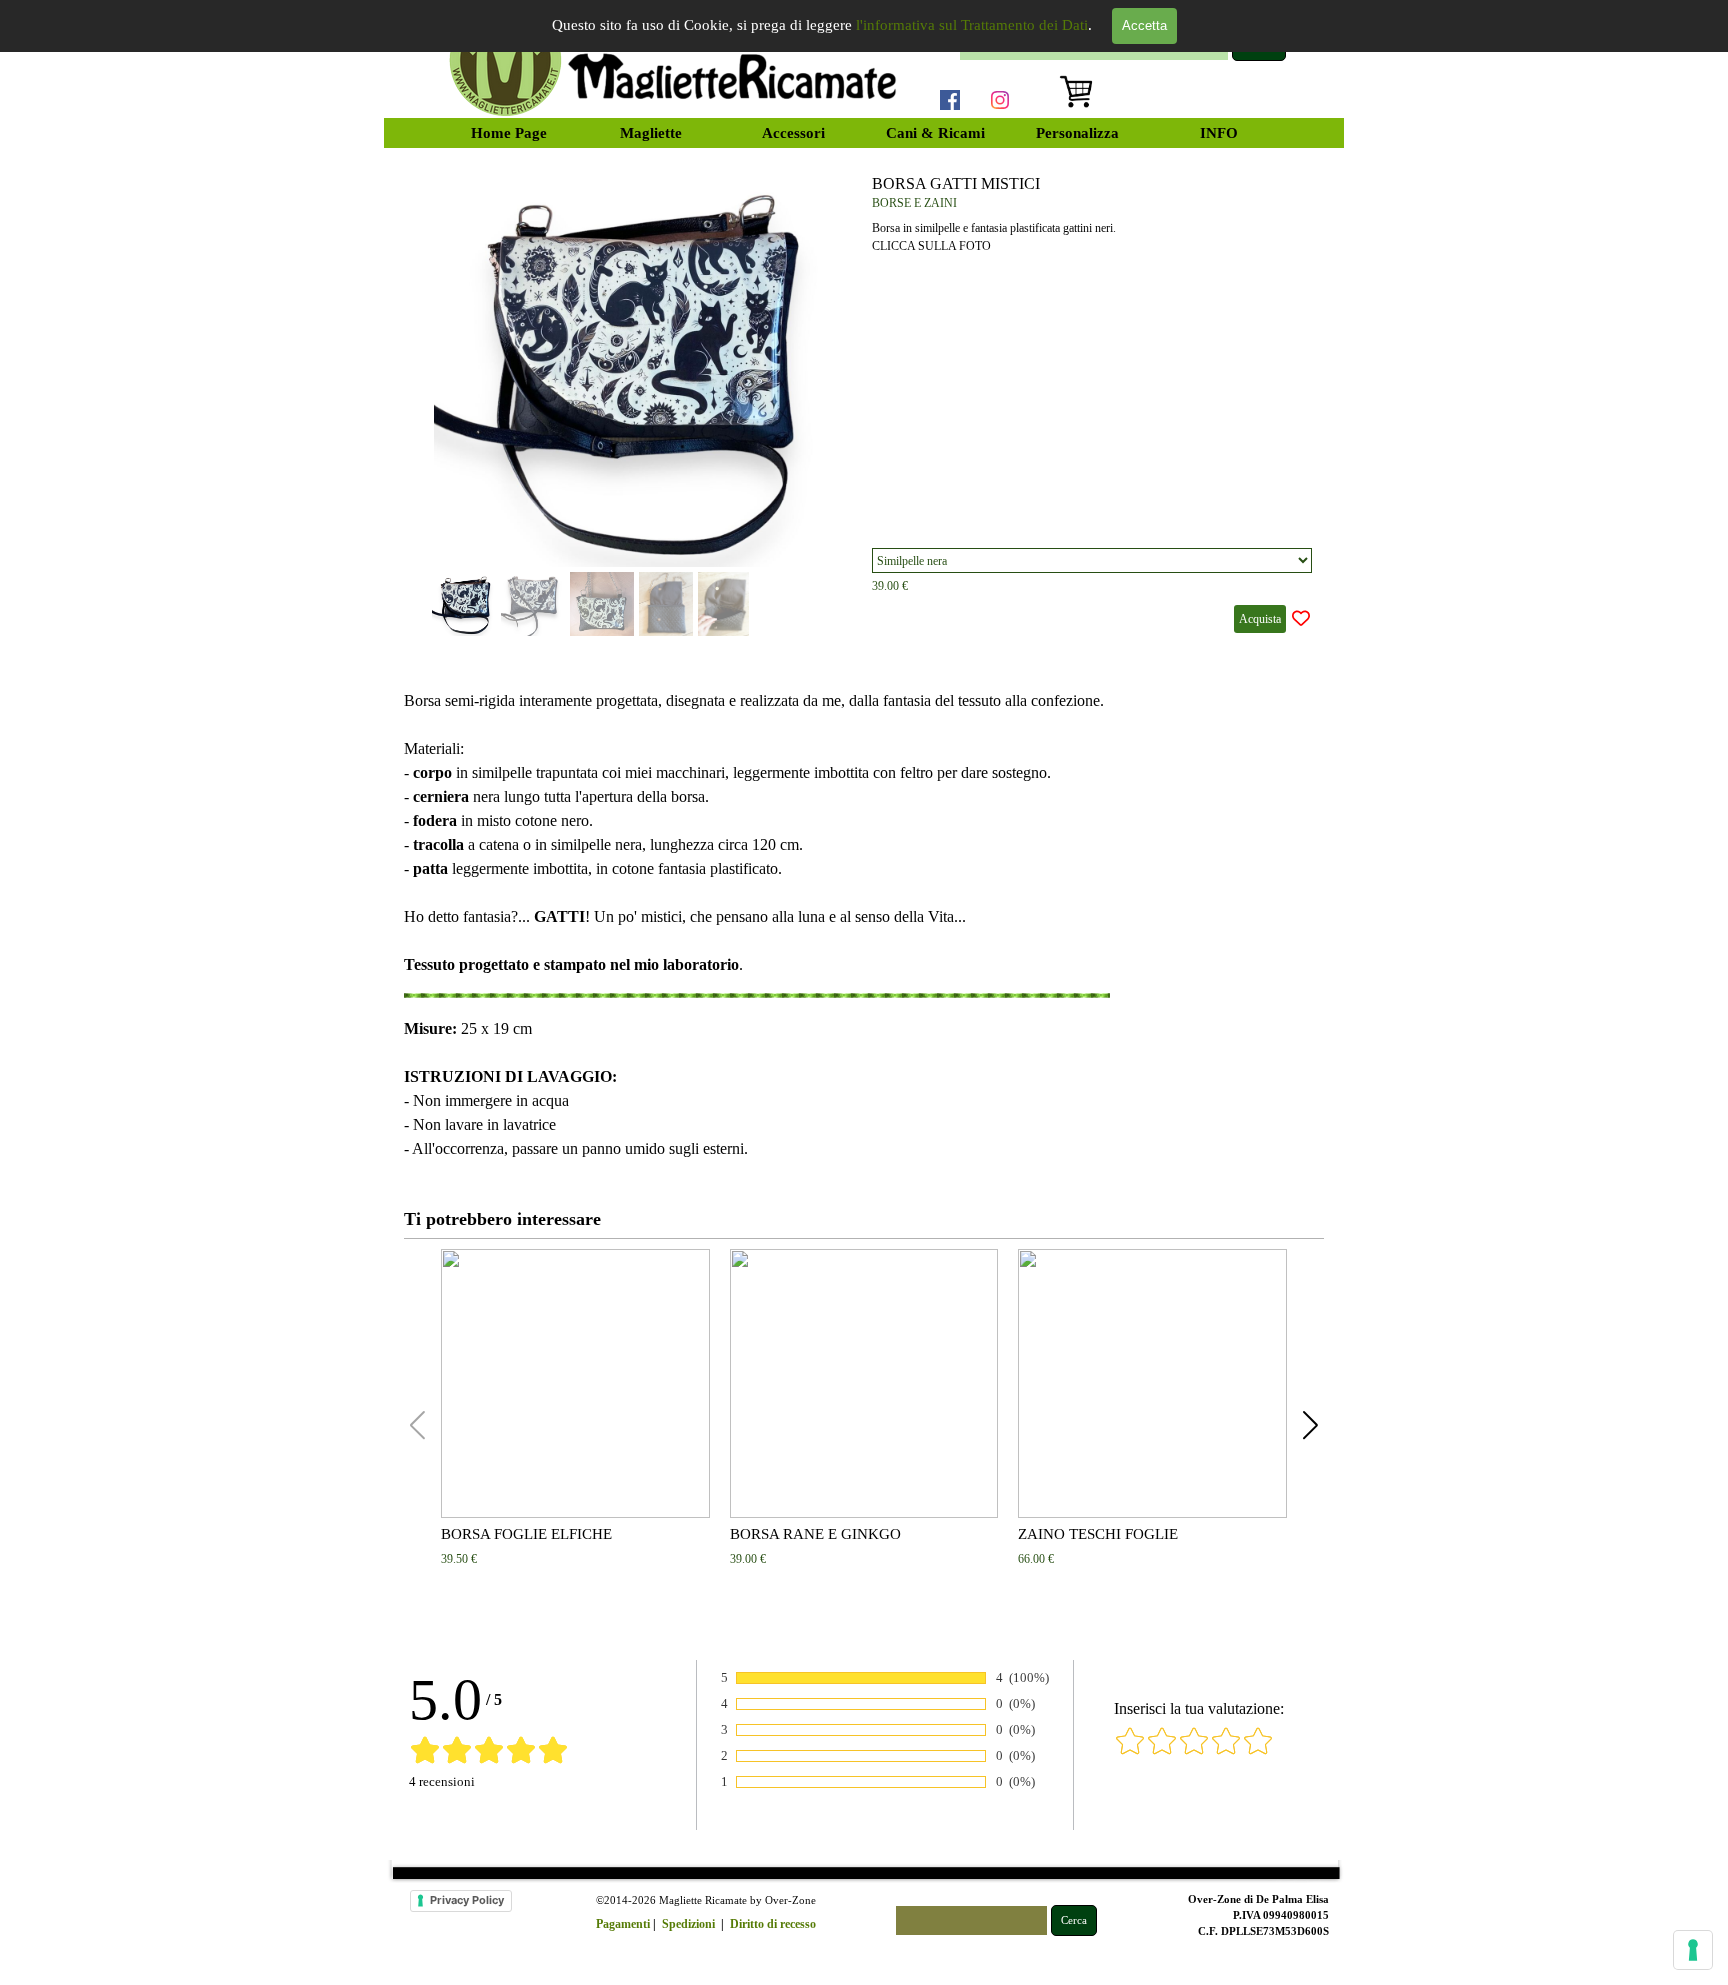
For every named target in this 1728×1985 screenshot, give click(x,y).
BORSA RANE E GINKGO (815, 1534)
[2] (1162, 1751)
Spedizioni (688, 1924)
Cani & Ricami (935, 133)
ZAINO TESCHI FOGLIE (1098, 1534)
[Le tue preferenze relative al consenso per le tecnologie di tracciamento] (1693, 1950)
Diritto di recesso (773, 1924)
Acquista (1260, 619)
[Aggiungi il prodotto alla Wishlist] (1301, 619)
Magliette (651, 133)
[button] (826, 363)
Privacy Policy (467, 1900)
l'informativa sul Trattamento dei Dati (972, 25)
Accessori (793, 133)
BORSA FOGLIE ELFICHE (526, 1534)
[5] (1258, 1751)
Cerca (1074, 1920)
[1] (1130, 1751)
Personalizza (1077, 133)
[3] (1194, 1751)
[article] (864, 404)
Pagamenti (623, 1924)
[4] (1226, 1751)
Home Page (509, 133)
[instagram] (1000, 100)
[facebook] (950, 100)
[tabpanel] (864, 925)
